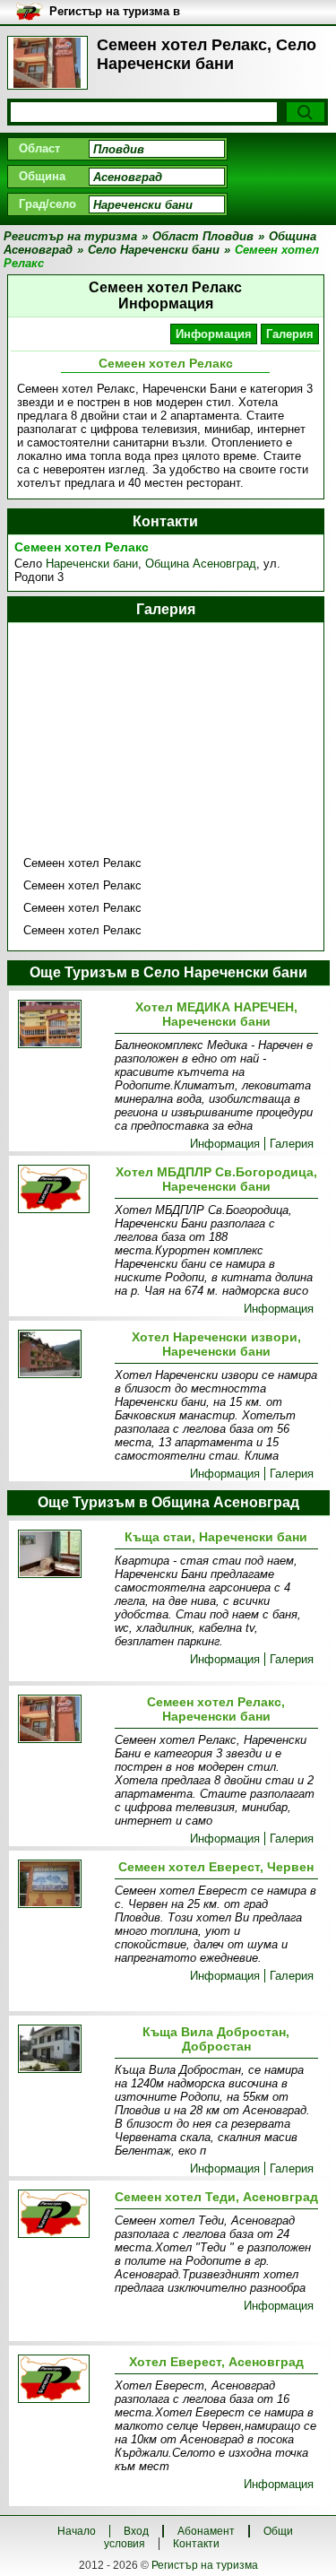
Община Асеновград (201, 564)
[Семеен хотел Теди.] (63, 2215)
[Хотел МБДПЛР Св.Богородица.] (63, 1190)
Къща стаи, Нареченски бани (216, 1537)
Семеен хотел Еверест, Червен (216, 1867)
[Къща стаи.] (63, 1555)
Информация (214, 334)
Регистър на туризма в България (115, 12)
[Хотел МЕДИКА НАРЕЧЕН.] (63, 1025)
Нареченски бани (92, 564)
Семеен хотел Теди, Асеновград (216, 2197)
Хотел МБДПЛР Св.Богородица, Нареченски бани (216, 1179)
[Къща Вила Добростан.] (63, 2050)
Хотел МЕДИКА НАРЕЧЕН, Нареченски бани (216, 1014)
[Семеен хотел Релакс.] (63, 1720)
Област (39, 148)
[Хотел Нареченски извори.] (63, 1355)
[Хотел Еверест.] (63, 2380)
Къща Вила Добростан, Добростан (216, 2039)
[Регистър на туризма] (47, 63)
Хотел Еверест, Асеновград (216, 2362)
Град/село (47, 204)
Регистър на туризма (205, 2565)
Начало (77, 2531)
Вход (136, 2531)
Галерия (290, 334)
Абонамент (206, 2531)
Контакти (196, 2544)
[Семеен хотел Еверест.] (63, 1885)
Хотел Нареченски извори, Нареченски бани (216, 1344)
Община (42, 176)
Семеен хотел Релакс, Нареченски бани (216, 1709)
